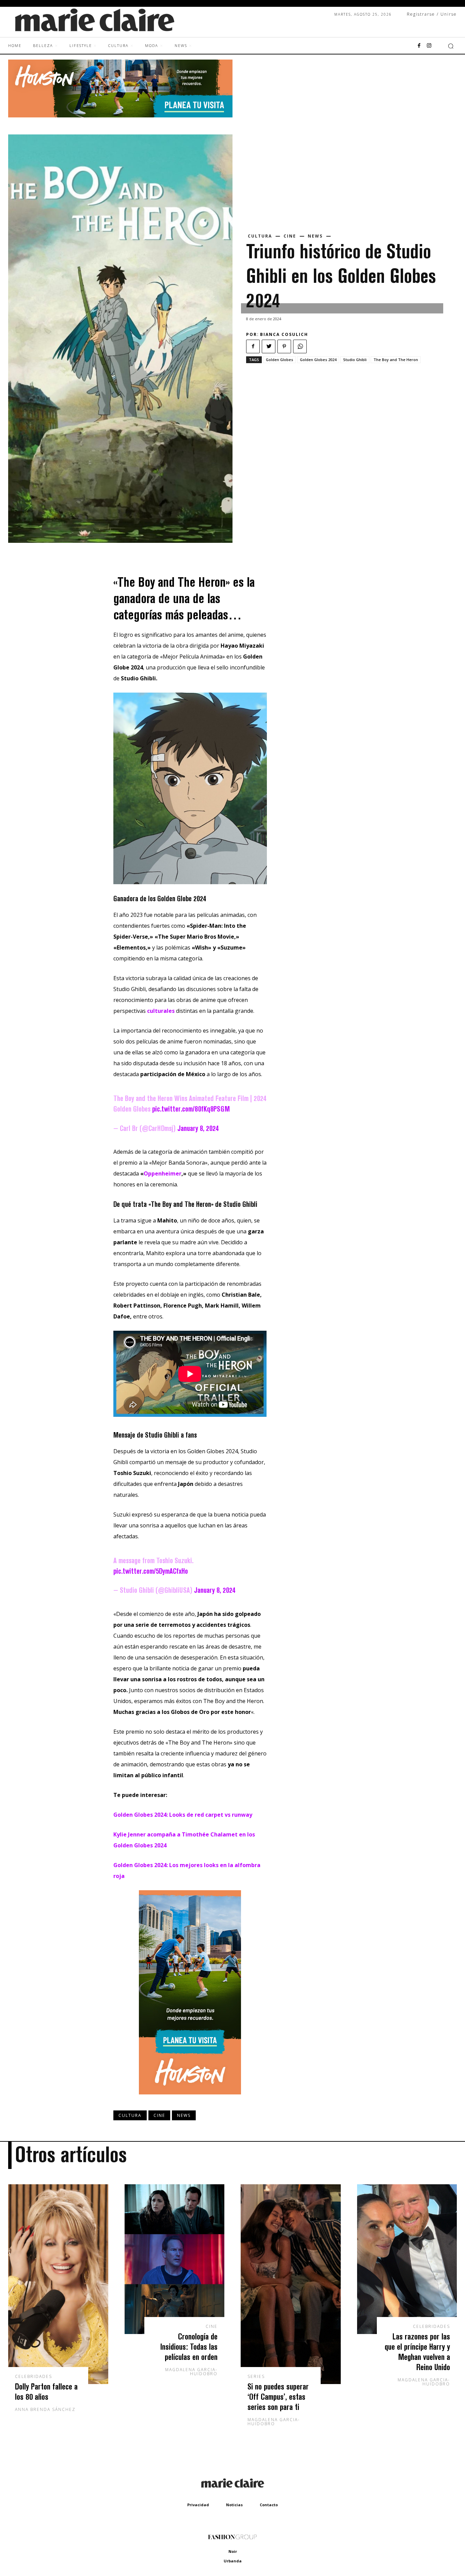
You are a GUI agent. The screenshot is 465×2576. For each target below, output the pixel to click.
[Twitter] (269, 346)
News (315, 236)
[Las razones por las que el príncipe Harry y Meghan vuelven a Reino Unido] (407, 2259)
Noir (233, 2551)
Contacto (269, 2505)
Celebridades (34, 2377)
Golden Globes (279, 360)
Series (256, 2377)
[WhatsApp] (300, 346)
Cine (290, 236)
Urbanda (233, 2561)
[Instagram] (429, 46)
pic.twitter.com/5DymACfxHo (151, 1571)
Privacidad (198, 2505)
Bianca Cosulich (284, 334)
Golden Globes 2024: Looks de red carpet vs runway (183, 1815)
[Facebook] (419, 46)
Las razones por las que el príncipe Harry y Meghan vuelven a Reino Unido (417, 2352)
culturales (162, 1011)
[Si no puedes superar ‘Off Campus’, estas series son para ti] (291, 2284)
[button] (451, 46)
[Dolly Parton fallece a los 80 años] (58, 2284)
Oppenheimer (163, 1173)
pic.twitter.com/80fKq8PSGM (191, 1109)
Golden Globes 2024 (318, 360)
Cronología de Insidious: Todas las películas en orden (189, 2346)
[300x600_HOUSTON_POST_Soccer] (190, 2100)
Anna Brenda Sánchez (45, 2409)
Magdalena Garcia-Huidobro (191, 2372)
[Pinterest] (284, 346)
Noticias (234, 2505)
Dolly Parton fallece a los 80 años (46, 2391)
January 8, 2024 (198, 1128)
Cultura (260, 236)
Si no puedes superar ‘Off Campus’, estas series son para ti (278, 2396)
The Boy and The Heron (396, 360)
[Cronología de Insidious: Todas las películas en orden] (175, 2259)
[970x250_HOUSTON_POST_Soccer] (120, 116)
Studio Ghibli (355, 360)
